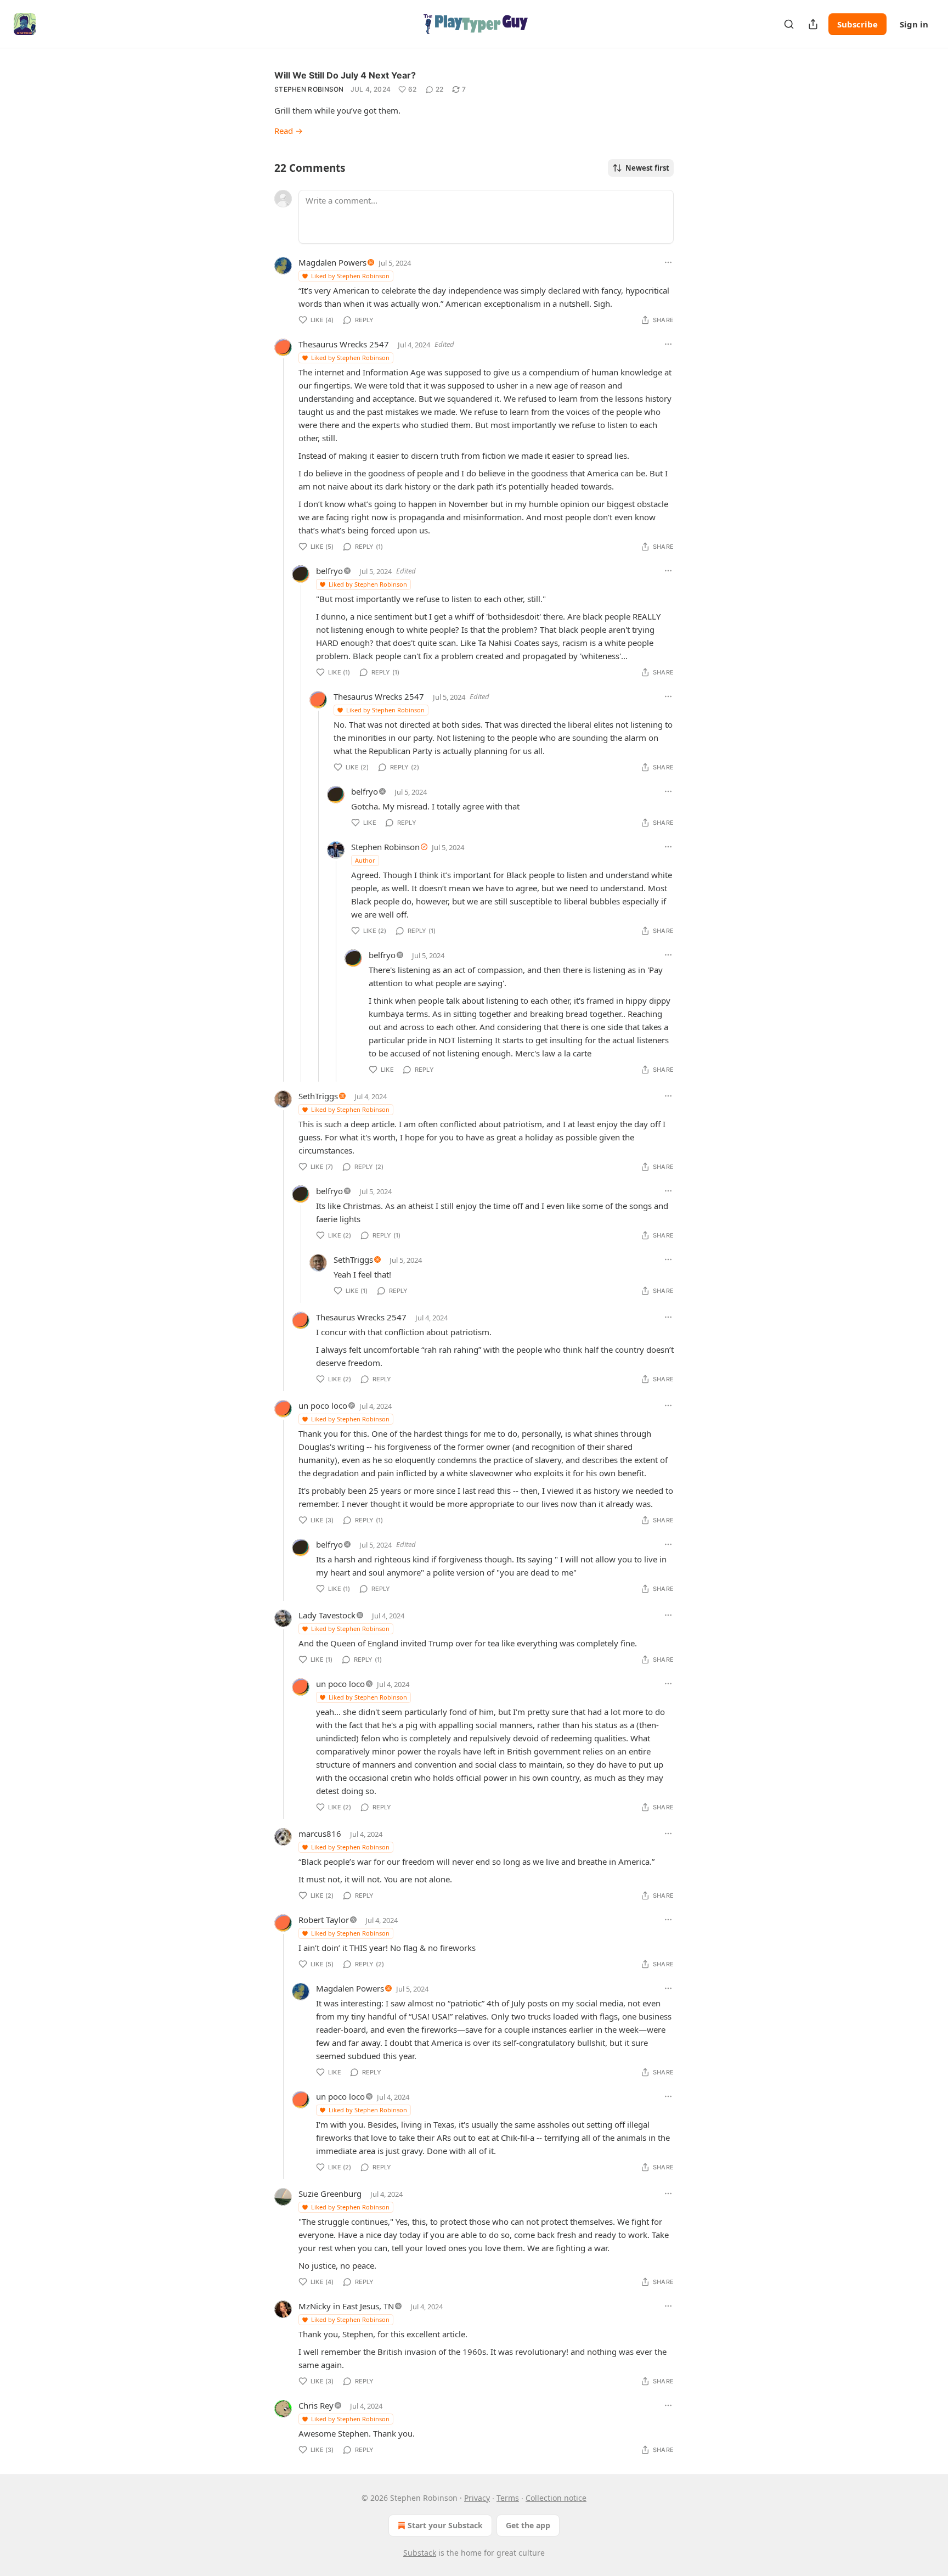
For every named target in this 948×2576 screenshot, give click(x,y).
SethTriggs (318, 1096)
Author (365, 860)
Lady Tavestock (327, 1615)
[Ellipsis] (668, 262)
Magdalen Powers (332, 262)
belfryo (329, 571)
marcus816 (320, 1833)
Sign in (914, 24)
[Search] (789, 24)
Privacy (477, 2498)
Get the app (528, 2525)
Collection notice (556, 2498)
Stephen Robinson (309, 89)
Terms (508, 2498)
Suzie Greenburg (330, 2193)
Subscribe (857, 24)
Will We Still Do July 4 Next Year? (345, 75)
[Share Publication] (813, 24)
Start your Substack (445, 2525)
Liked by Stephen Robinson (350, 276)
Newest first (647, 168)
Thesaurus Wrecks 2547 (344, 344)
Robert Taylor (324, 1920)
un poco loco (323, 1405)
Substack (420, 2553)
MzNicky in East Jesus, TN (346, 2306)
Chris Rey (316, 2405)
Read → (289, 131)
